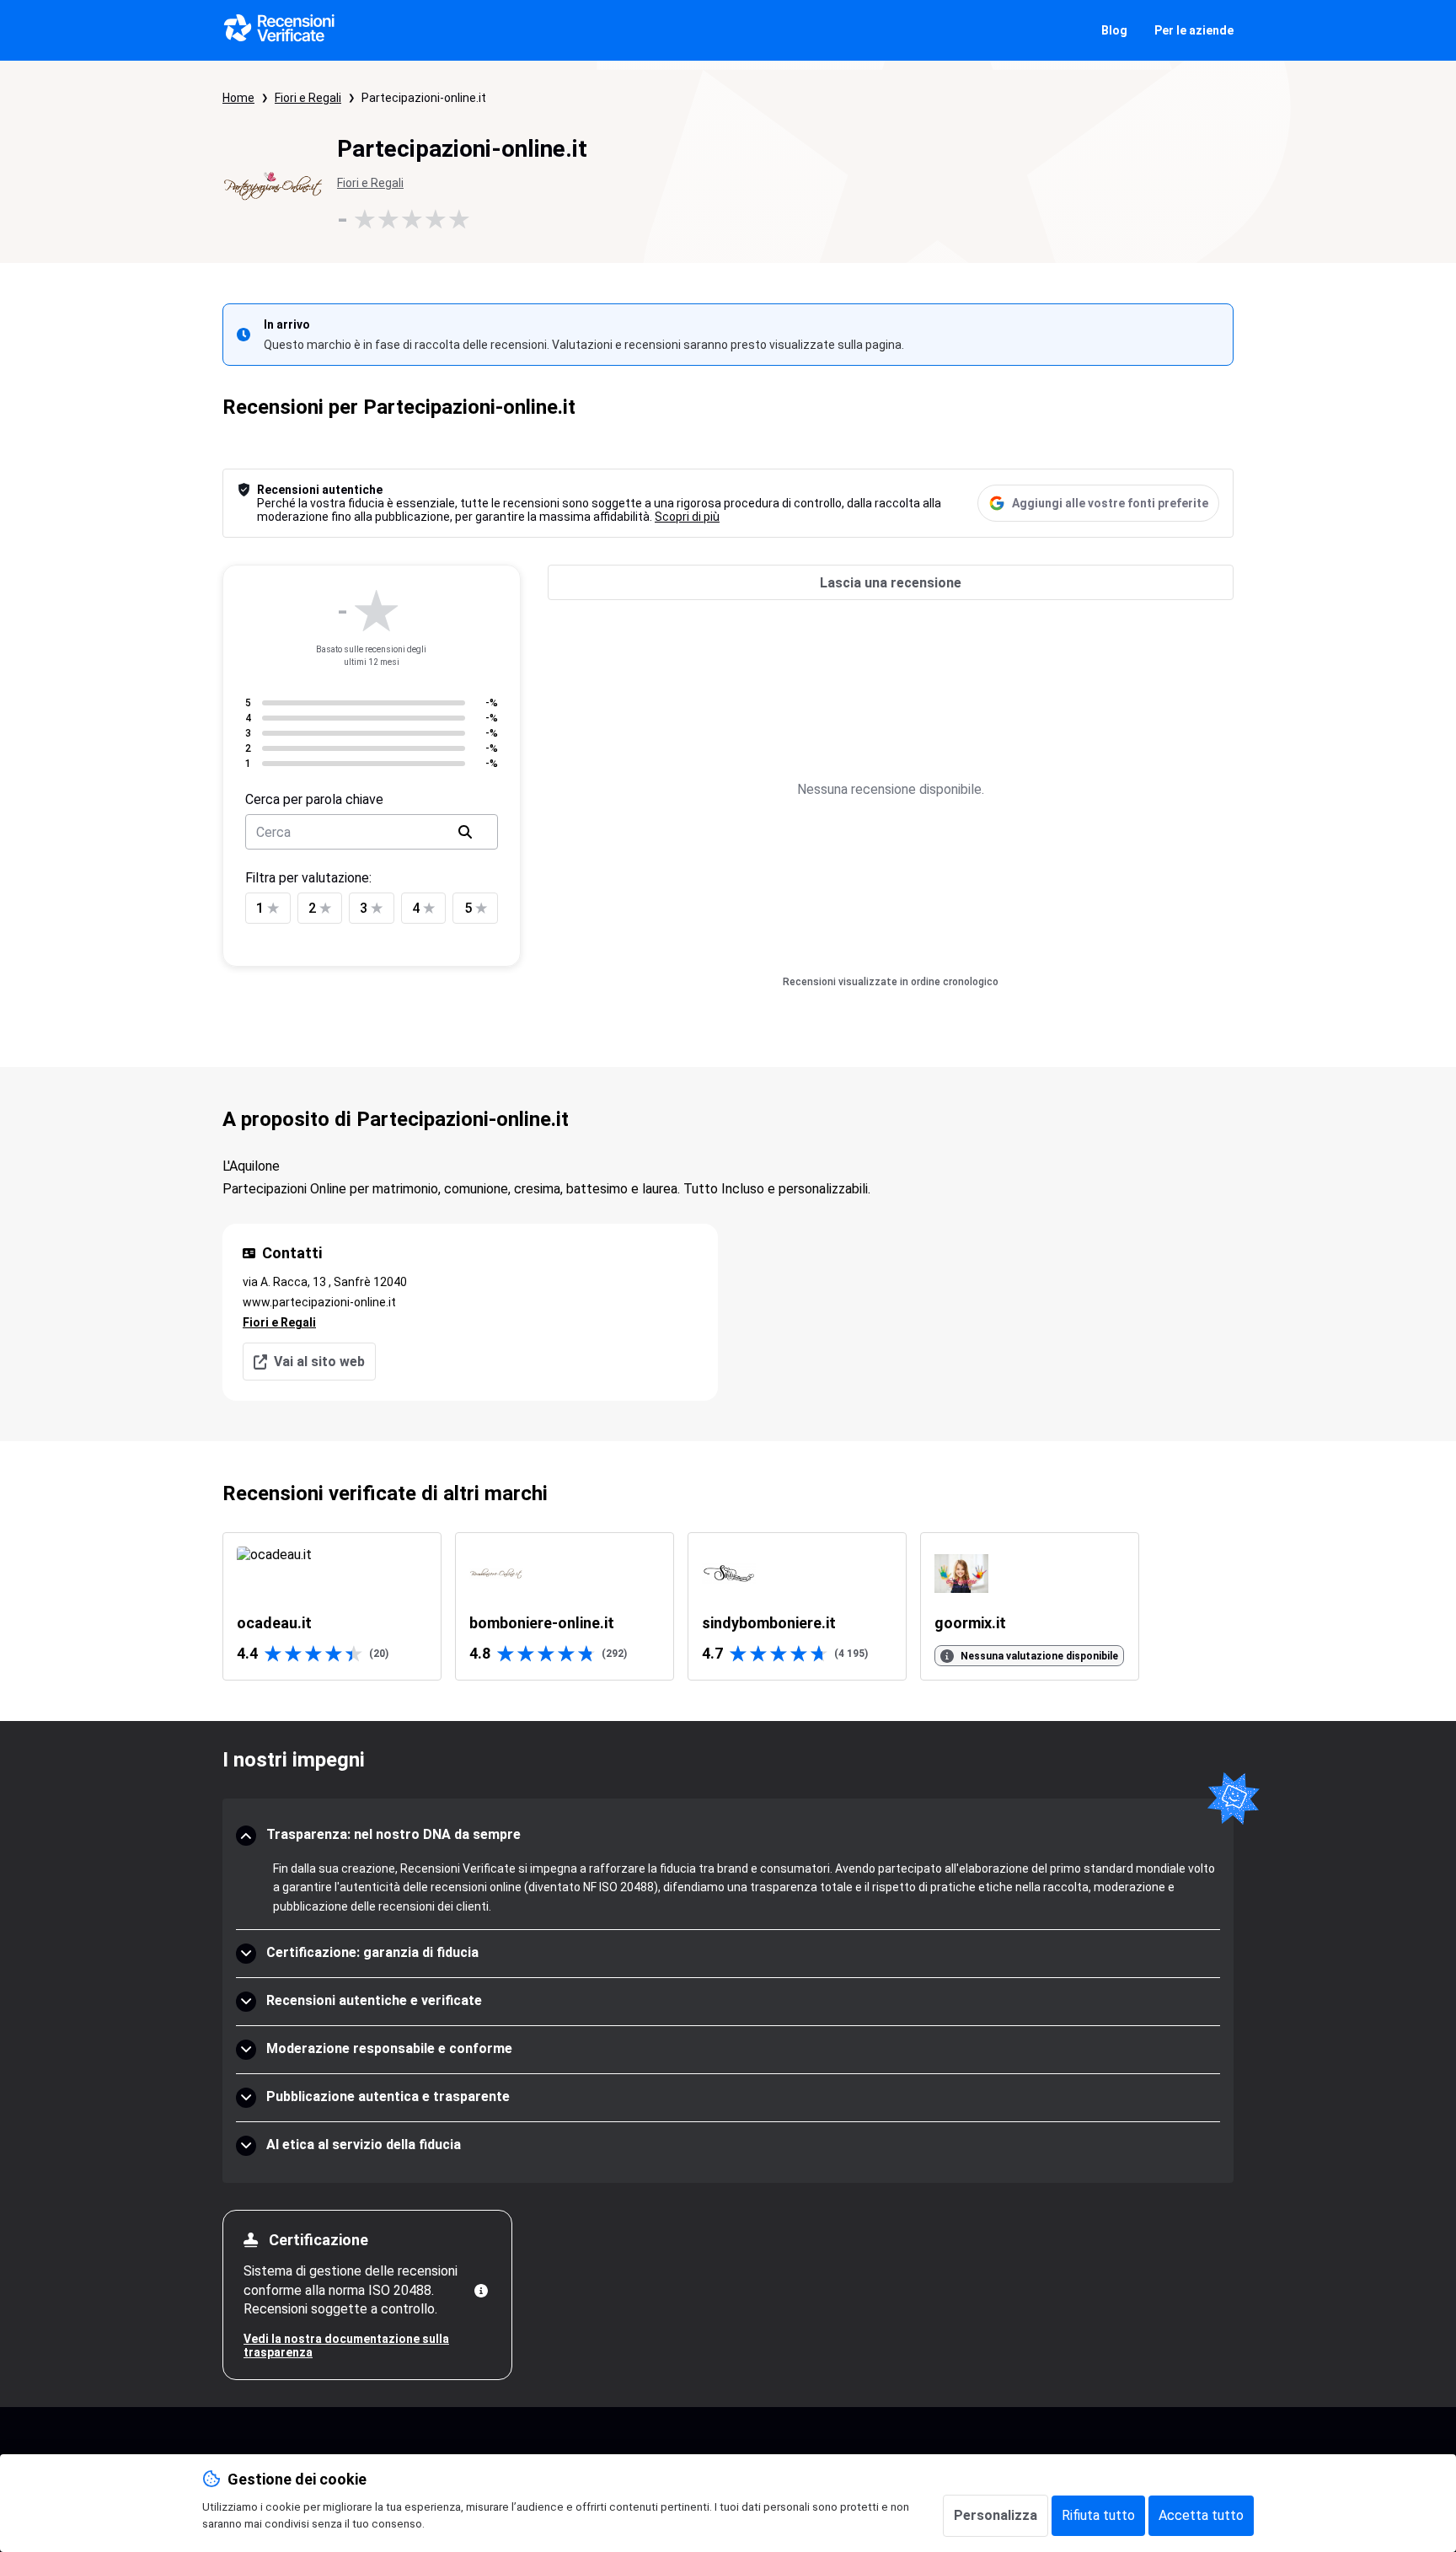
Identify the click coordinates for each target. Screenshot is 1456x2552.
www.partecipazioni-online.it (319, 1302)
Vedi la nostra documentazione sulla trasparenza (346, 2346)
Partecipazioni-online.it (424, 98)
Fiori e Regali (308, 98)
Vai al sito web (319, 1362)
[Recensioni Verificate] (280, 30)
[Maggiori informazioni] (481, 2291)
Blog (1114, 30)
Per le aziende (1194, 30)
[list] (728, 1606)
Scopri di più (687, 517)
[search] (465, 832)
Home (238, 98)
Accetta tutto (1201, 2515)
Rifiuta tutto (1098, 2515)
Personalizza (996, 2515)
